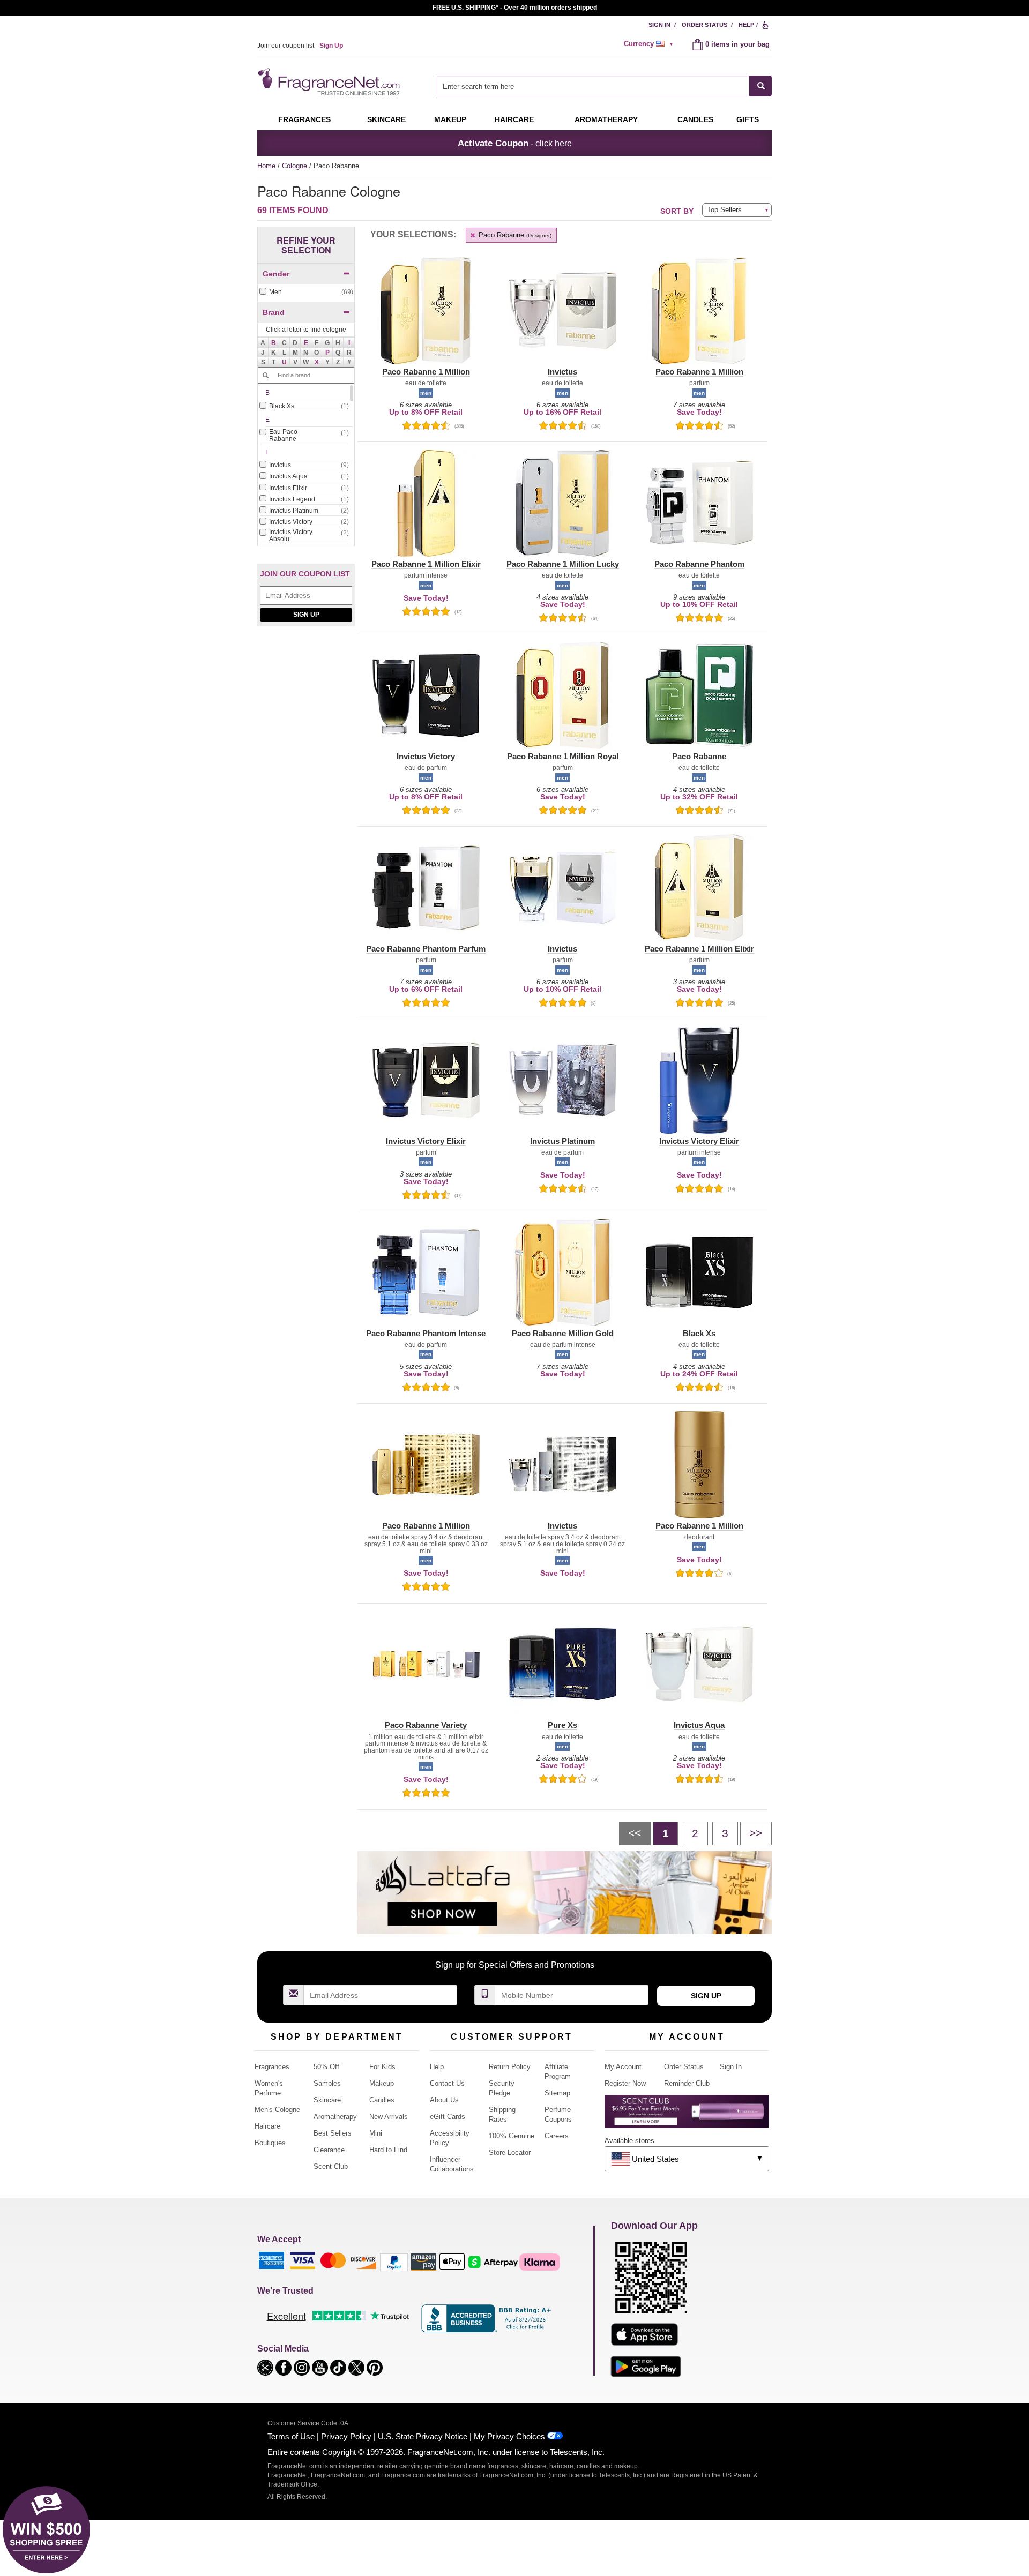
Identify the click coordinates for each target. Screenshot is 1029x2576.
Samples (327, 2083)
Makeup (450, 119)
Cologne (296, 166)
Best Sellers (333, 2133)
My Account (623, 2067)
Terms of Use (291, 2436)
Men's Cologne (277, 2110)
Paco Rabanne (514, 235)
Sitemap (557, 2093)
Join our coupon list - (300, 46)
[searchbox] (593, 86)
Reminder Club (687, 2083)
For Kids (382, 2067)
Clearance (329, 2150)
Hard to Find (388, 2150)
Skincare (386, 119)
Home (266, 166)
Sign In (659, 25)
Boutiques (270, 2143)
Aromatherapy (335, 2117)
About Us (444, 2100)
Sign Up (306, 615)
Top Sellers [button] (724, 210)
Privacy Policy (346, 2436)
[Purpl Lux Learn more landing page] (687, 2116)
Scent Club (331, 2166)
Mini (376, 2133)
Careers (557, 2136)
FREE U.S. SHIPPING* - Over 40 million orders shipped (515, 8)
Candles (382, 2100)
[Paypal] (394, 2262)
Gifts (748, 119)
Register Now (625, 2083)
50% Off (326, 2067)
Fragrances (304, 119)
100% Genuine (512, 2136)
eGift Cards (448, 2117)
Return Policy (510, 2067)
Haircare (514, 119)
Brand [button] (274, 312)
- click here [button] (515, 143)
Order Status (704, 25)
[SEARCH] (761, 86)
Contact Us (447, 2083)
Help (746, 25)
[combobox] (604, 86)
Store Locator (510, 2152)
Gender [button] (276, 274)
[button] (274, 342)
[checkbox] (306, 292)
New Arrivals (389, 2117)
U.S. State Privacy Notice (423, 2436)
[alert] (650, 44)
